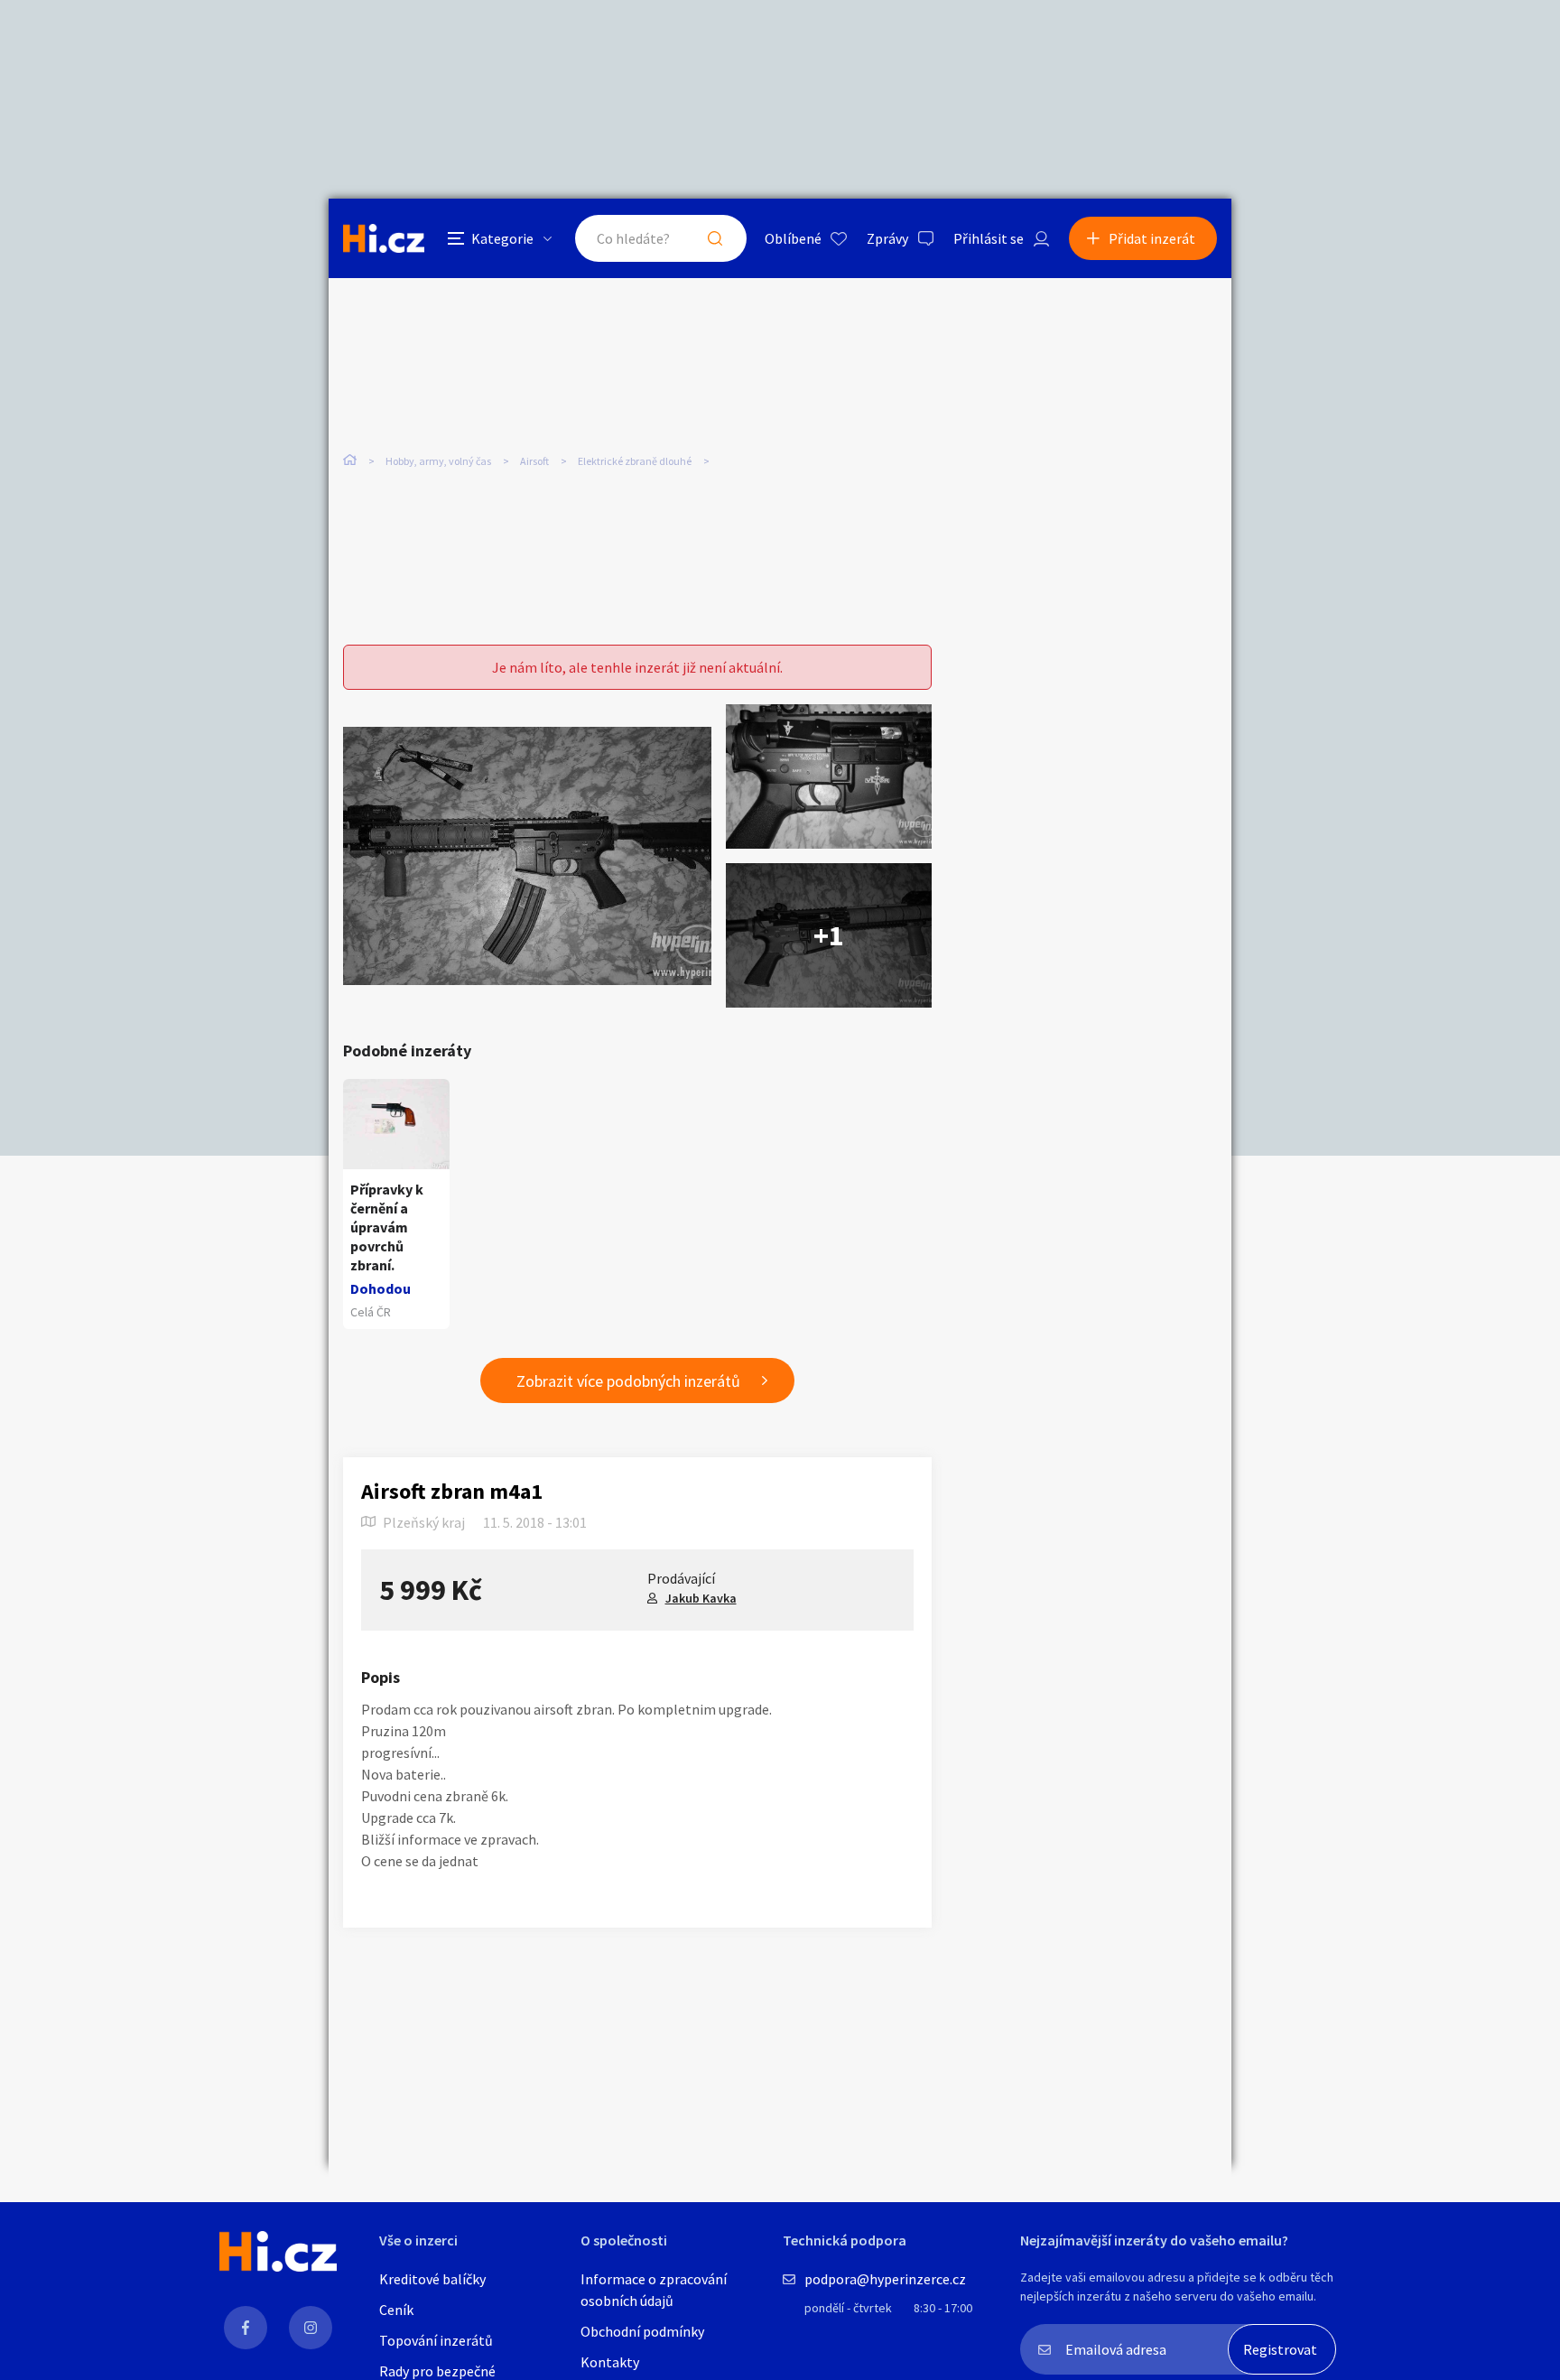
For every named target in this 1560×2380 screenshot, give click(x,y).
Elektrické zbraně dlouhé (635, 461)
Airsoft (534, 461)
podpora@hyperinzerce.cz (885, 2279)
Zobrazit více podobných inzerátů (628, 1381)
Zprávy (887, 238)
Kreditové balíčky (432, 2279)
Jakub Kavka (701, 1598)
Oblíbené (793, 238)
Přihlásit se (989, 238)
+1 (829, 935)
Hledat (715, 238)
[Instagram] (311, 2328)
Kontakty (610, 2362)
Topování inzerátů (436, 2340)
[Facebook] (246, 2328)
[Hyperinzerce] (384, 238)
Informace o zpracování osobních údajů (654, 2290)
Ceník (396, 2310)
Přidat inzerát (1152, 238)
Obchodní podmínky (642, 2331)
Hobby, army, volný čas (438, 461)
